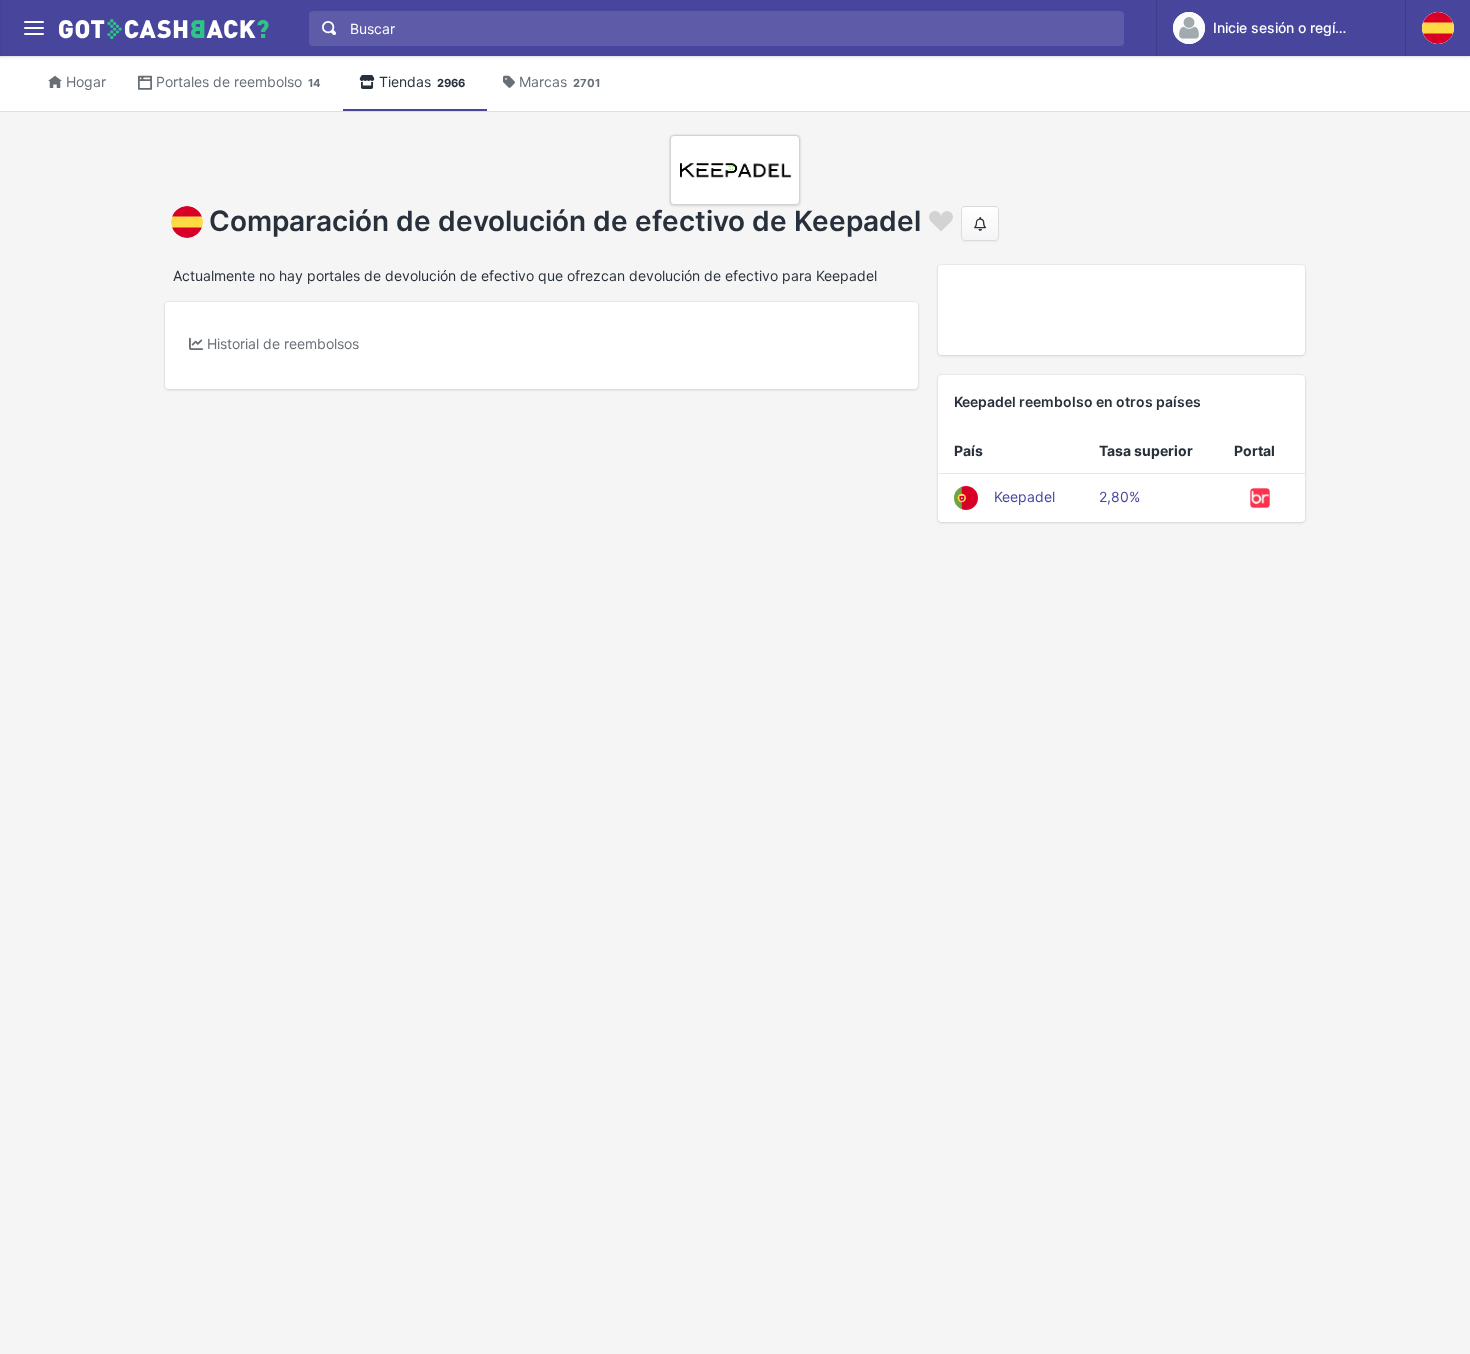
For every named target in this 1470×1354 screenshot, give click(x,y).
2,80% (1119, 496)
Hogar (86, 81)
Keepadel (1024, 496)
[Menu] (33, 28)
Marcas (559, 81)
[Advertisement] (1121, 310)
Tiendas (422, 81)
